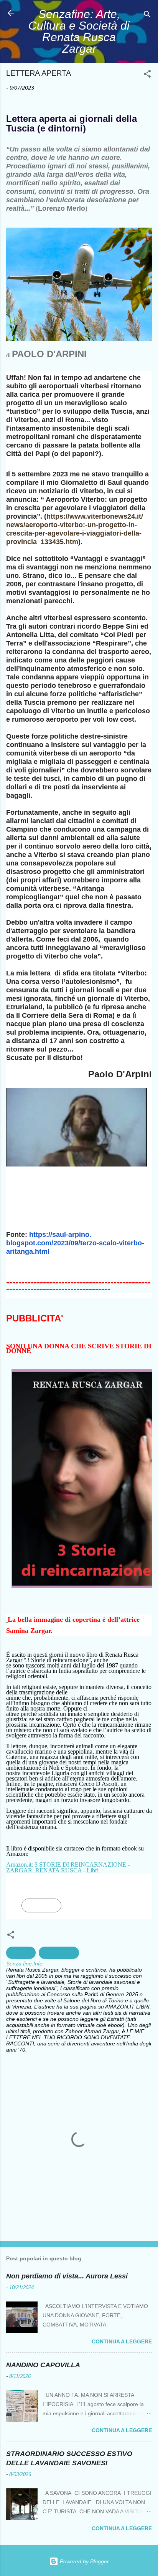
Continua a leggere (122, 2341)
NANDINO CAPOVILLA (43, 2365)
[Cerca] (147, 16)
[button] (147, 75)
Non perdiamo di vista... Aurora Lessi (67, 2276)
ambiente (21, 1953)
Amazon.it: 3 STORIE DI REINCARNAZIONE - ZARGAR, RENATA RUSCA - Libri (68, 1867)
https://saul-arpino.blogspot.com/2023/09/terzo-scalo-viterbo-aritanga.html (75, 1243)
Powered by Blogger (84, 2561)
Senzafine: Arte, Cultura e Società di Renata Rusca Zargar (79, 31)
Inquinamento (59, 1953)
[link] (41, 1905)
